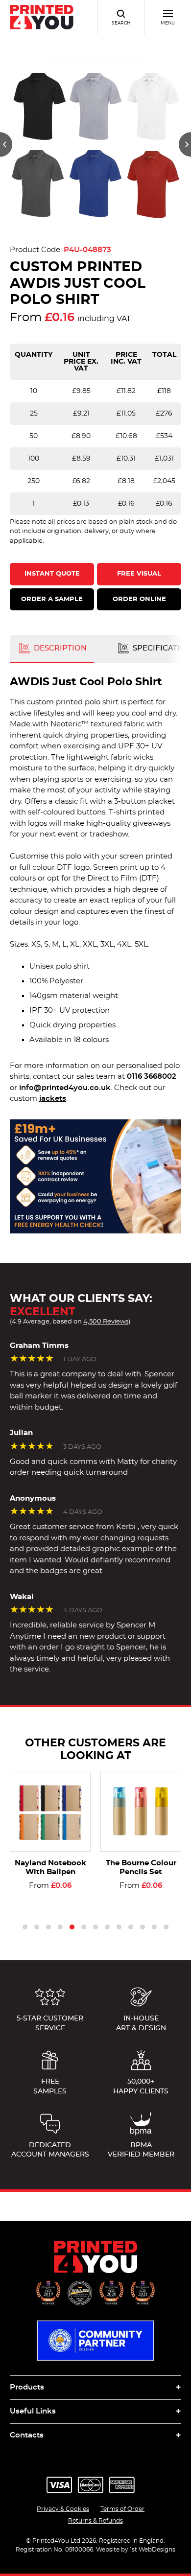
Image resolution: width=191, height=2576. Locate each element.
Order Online (139, 599)
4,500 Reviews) (107, 1322)
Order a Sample (52, 599)
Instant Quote (52, 574)
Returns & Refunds (95, 2521)
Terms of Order (122, 2509)
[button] (6, 144)
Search (121, 23)
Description (59, 648)
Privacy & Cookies (63, 2509)
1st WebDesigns (153, 2550)
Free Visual (139, 574)
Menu (168, 23)
